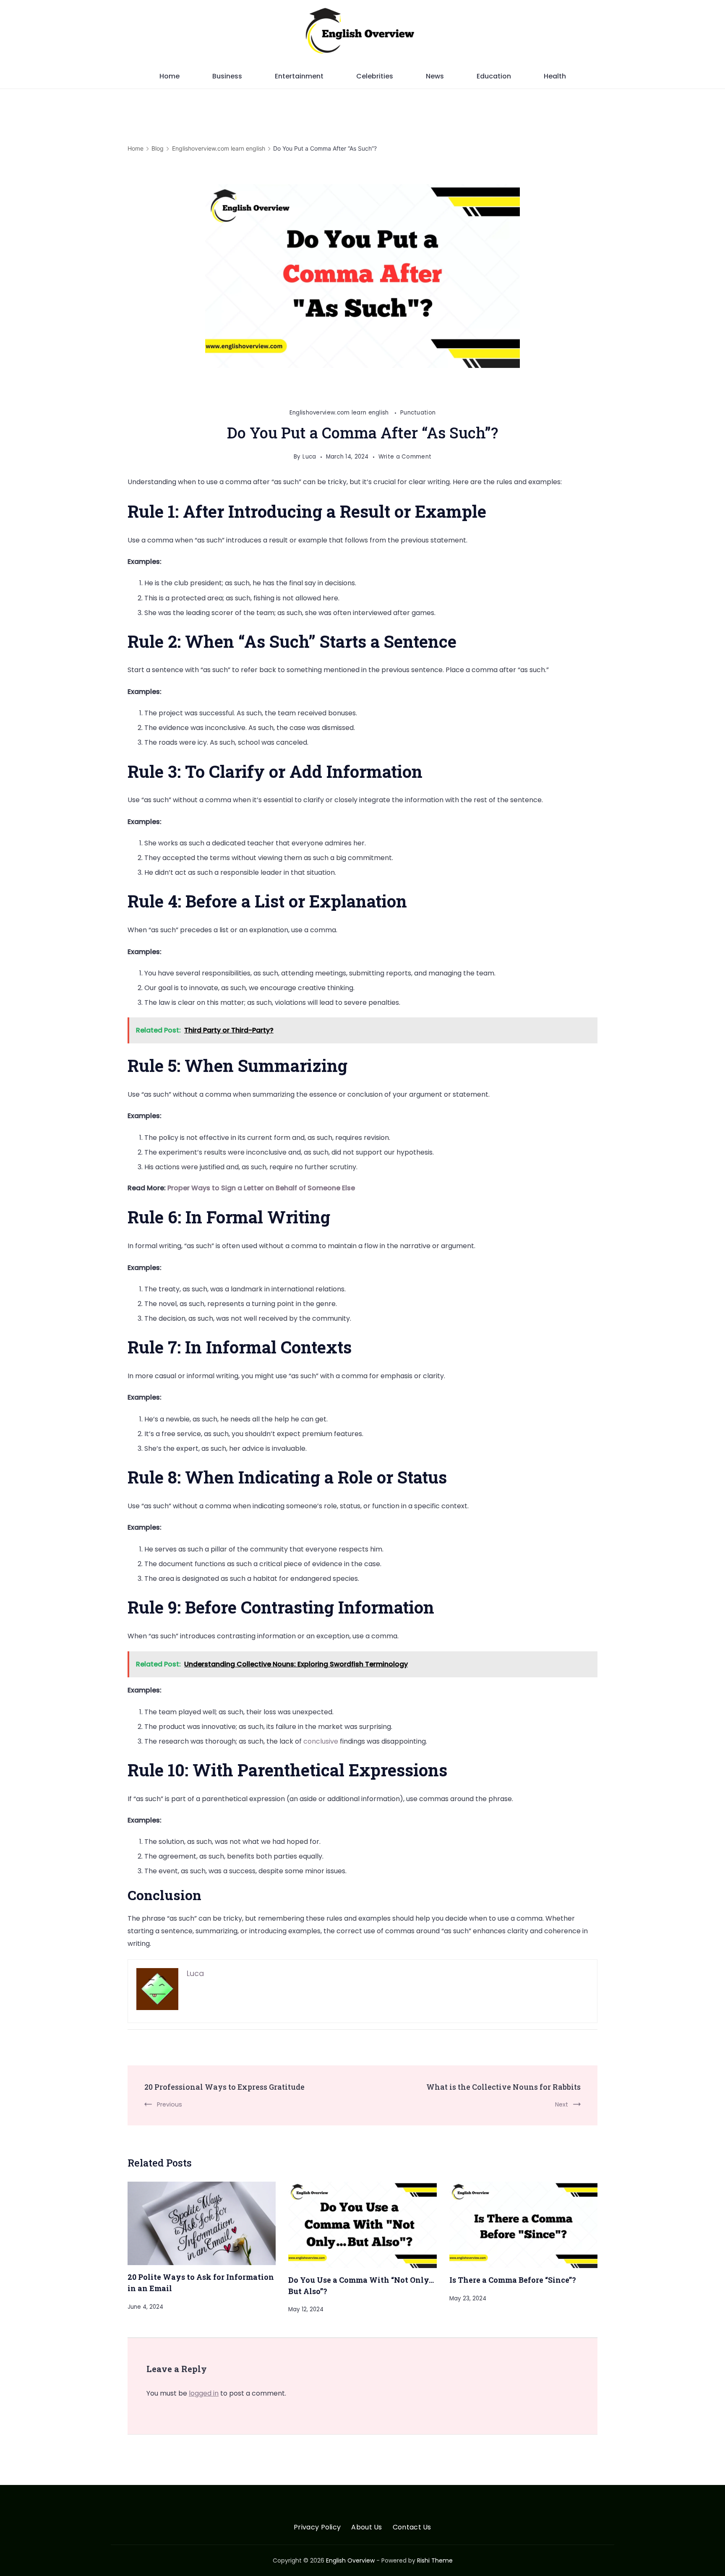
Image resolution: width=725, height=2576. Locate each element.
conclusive (322, 1741)
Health (555, 76)
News (435, 76)
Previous (170, 2104)
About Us (366, 2528)
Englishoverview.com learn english (340, 413)
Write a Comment (405, 458)
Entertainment (299, 76)
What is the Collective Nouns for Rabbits (503, 2087)
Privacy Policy (317, 2528)
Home (170, 76)
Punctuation (418, 413)
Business (227, 76)
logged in (204, 2393)
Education (494, 76)
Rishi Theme (435, 2560)
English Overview (350, 2560)
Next (562, 2104)
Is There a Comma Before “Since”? (513, 2280)
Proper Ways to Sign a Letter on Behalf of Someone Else (261, 1188)
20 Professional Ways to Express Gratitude (224, 2087)
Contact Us (412, 2528)
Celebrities (375, 76)
